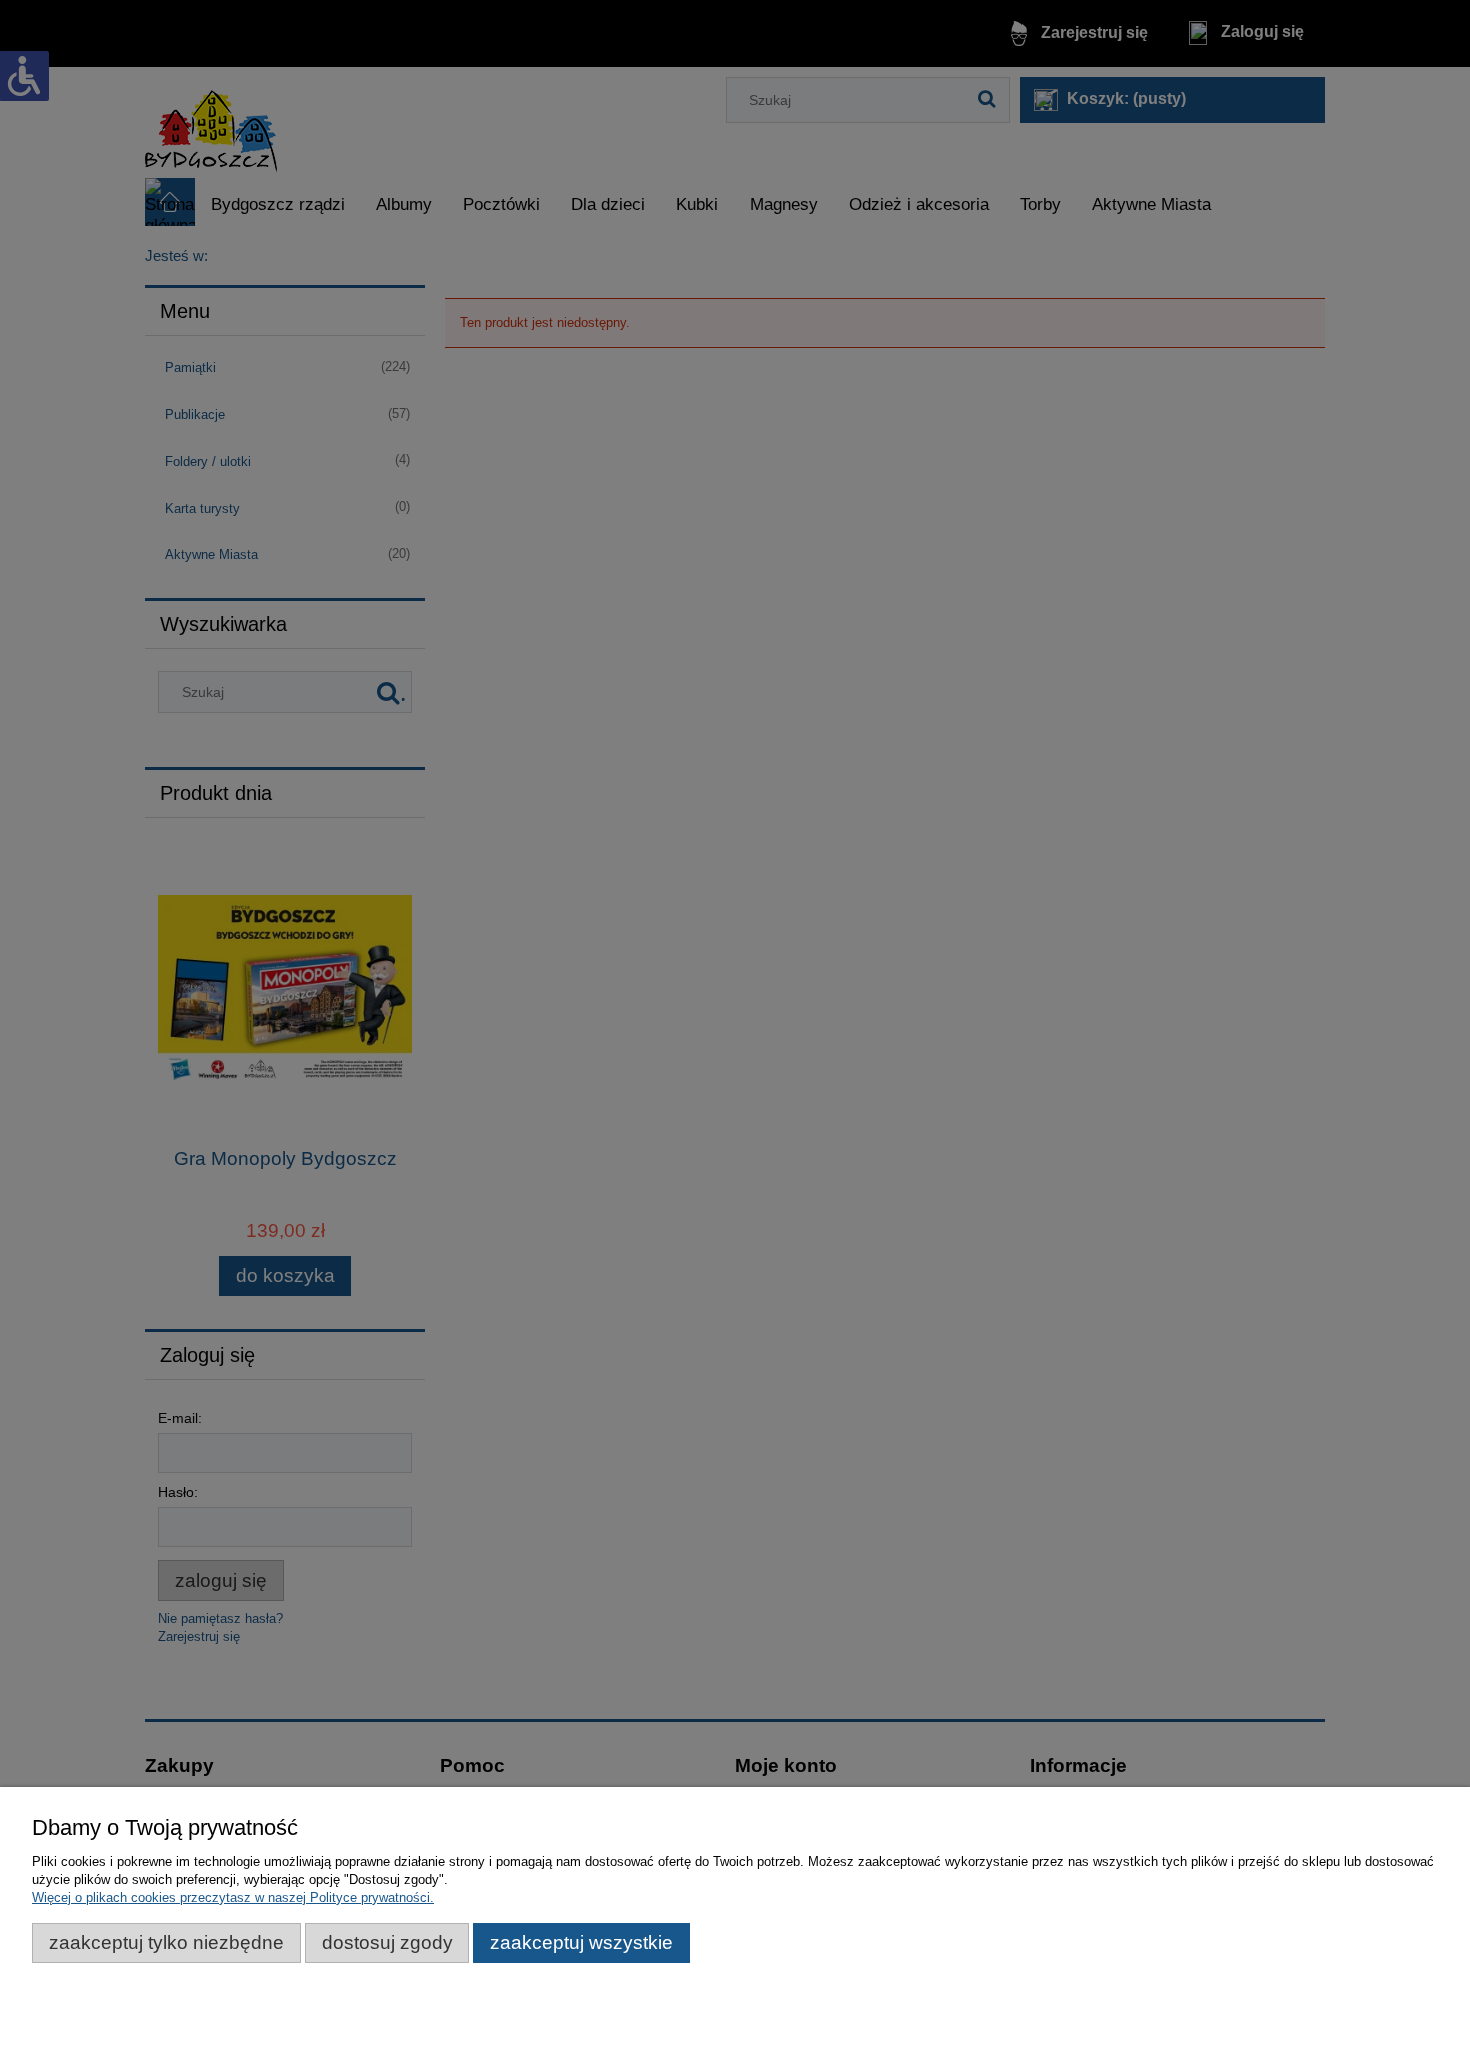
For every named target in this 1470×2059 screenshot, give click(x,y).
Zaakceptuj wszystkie (581, 1942)
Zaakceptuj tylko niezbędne (166, 1942)
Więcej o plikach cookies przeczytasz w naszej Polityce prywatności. (233, 1897)
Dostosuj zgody (387, 1942)
